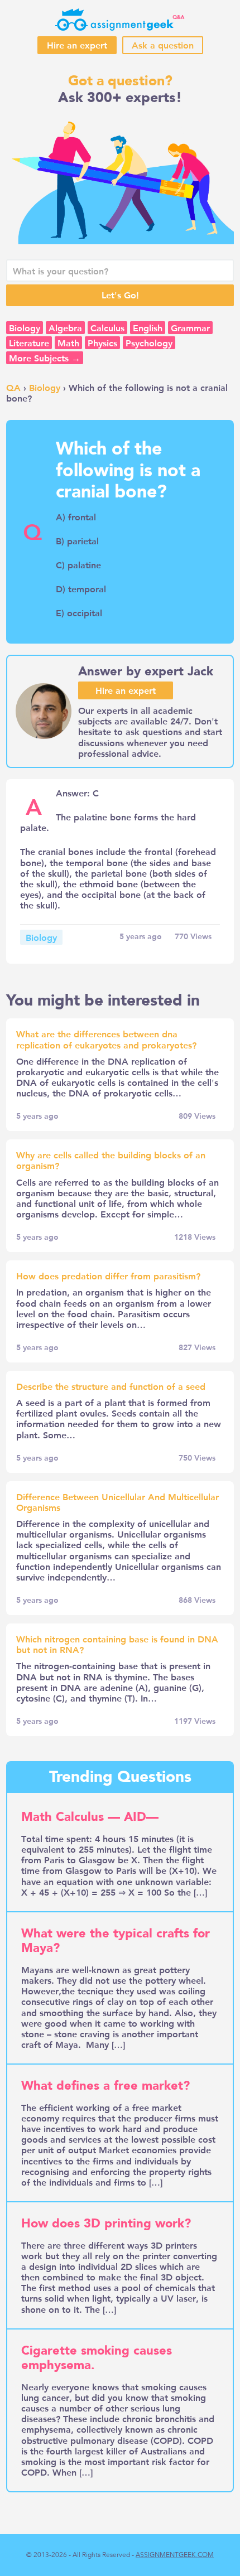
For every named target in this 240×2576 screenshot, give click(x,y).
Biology (25, 328)
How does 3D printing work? (106, 2224)
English (148, 328)
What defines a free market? (105, 2086)
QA (13, 387)
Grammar (190, 328)
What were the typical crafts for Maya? (116, 1941)
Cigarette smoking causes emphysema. (97, 2358)
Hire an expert (77, 45)
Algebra (65, 328)
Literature (29, 343)
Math (68, 343)
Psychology (149, 343)
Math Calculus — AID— (90, 1817)
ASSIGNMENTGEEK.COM (175, 2555)
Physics (102, 343)
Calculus (107, 328)
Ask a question (163, 45)
